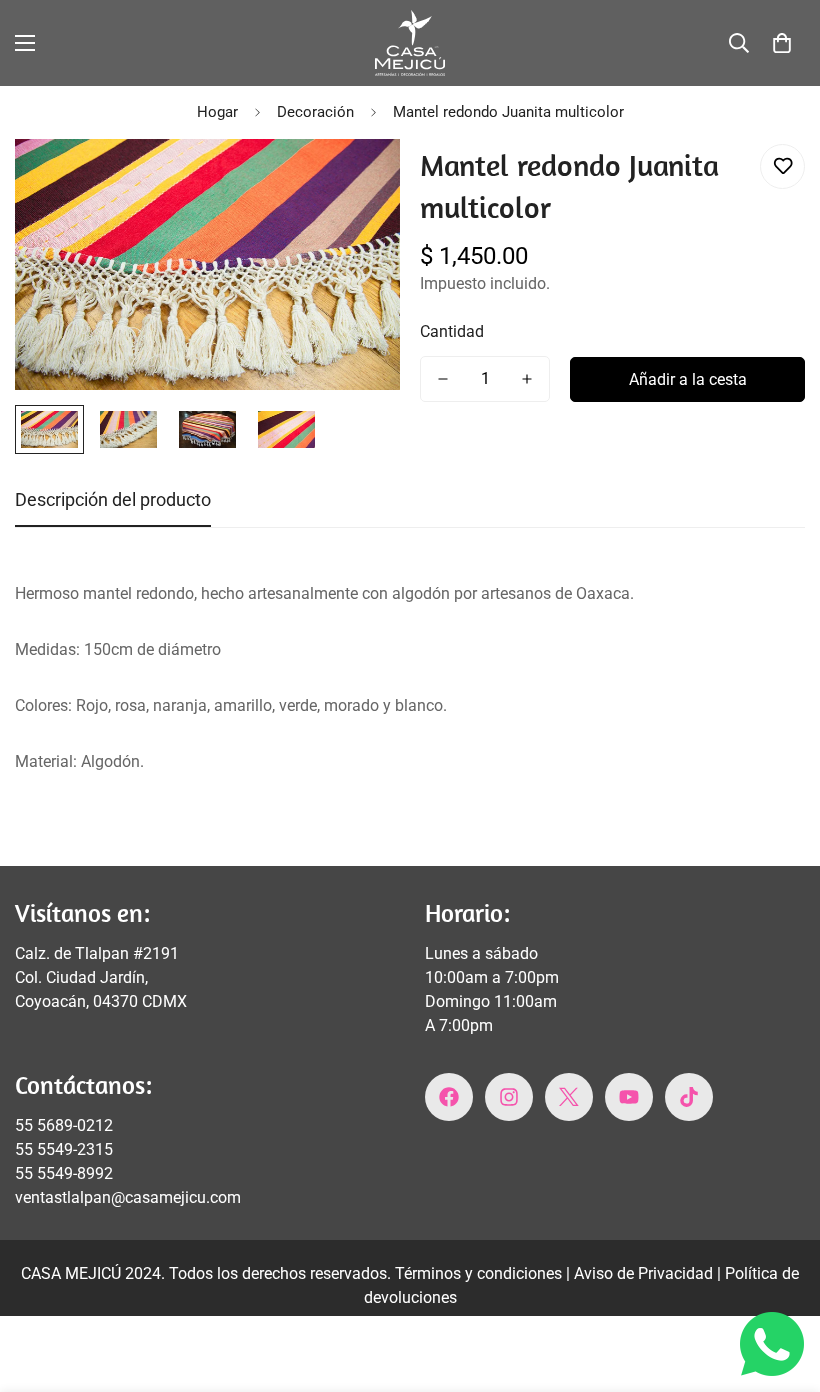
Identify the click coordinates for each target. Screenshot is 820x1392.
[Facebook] (449, 1097)
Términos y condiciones (480, 1273)
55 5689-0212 (64, 1125)
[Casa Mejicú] (410, 43)
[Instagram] (509, 1097)
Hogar (217, 112)
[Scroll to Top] (781, 1283)
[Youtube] (629, 1097)
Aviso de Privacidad (645, 1273)
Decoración (315, 112)
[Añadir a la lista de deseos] (782, 166)
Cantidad (452, 331)
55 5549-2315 (64, 1149)
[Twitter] (569, 1097)
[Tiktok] (689, 1097)
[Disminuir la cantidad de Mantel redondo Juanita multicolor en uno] (443, 379)
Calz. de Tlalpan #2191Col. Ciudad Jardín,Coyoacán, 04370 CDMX (101, 977)
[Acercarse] (357, 181)
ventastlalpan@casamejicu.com (128, 1197)
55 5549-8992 (64, 1173)
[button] (782, 43)
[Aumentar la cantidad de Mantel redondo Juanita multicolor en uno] (527, 379)
